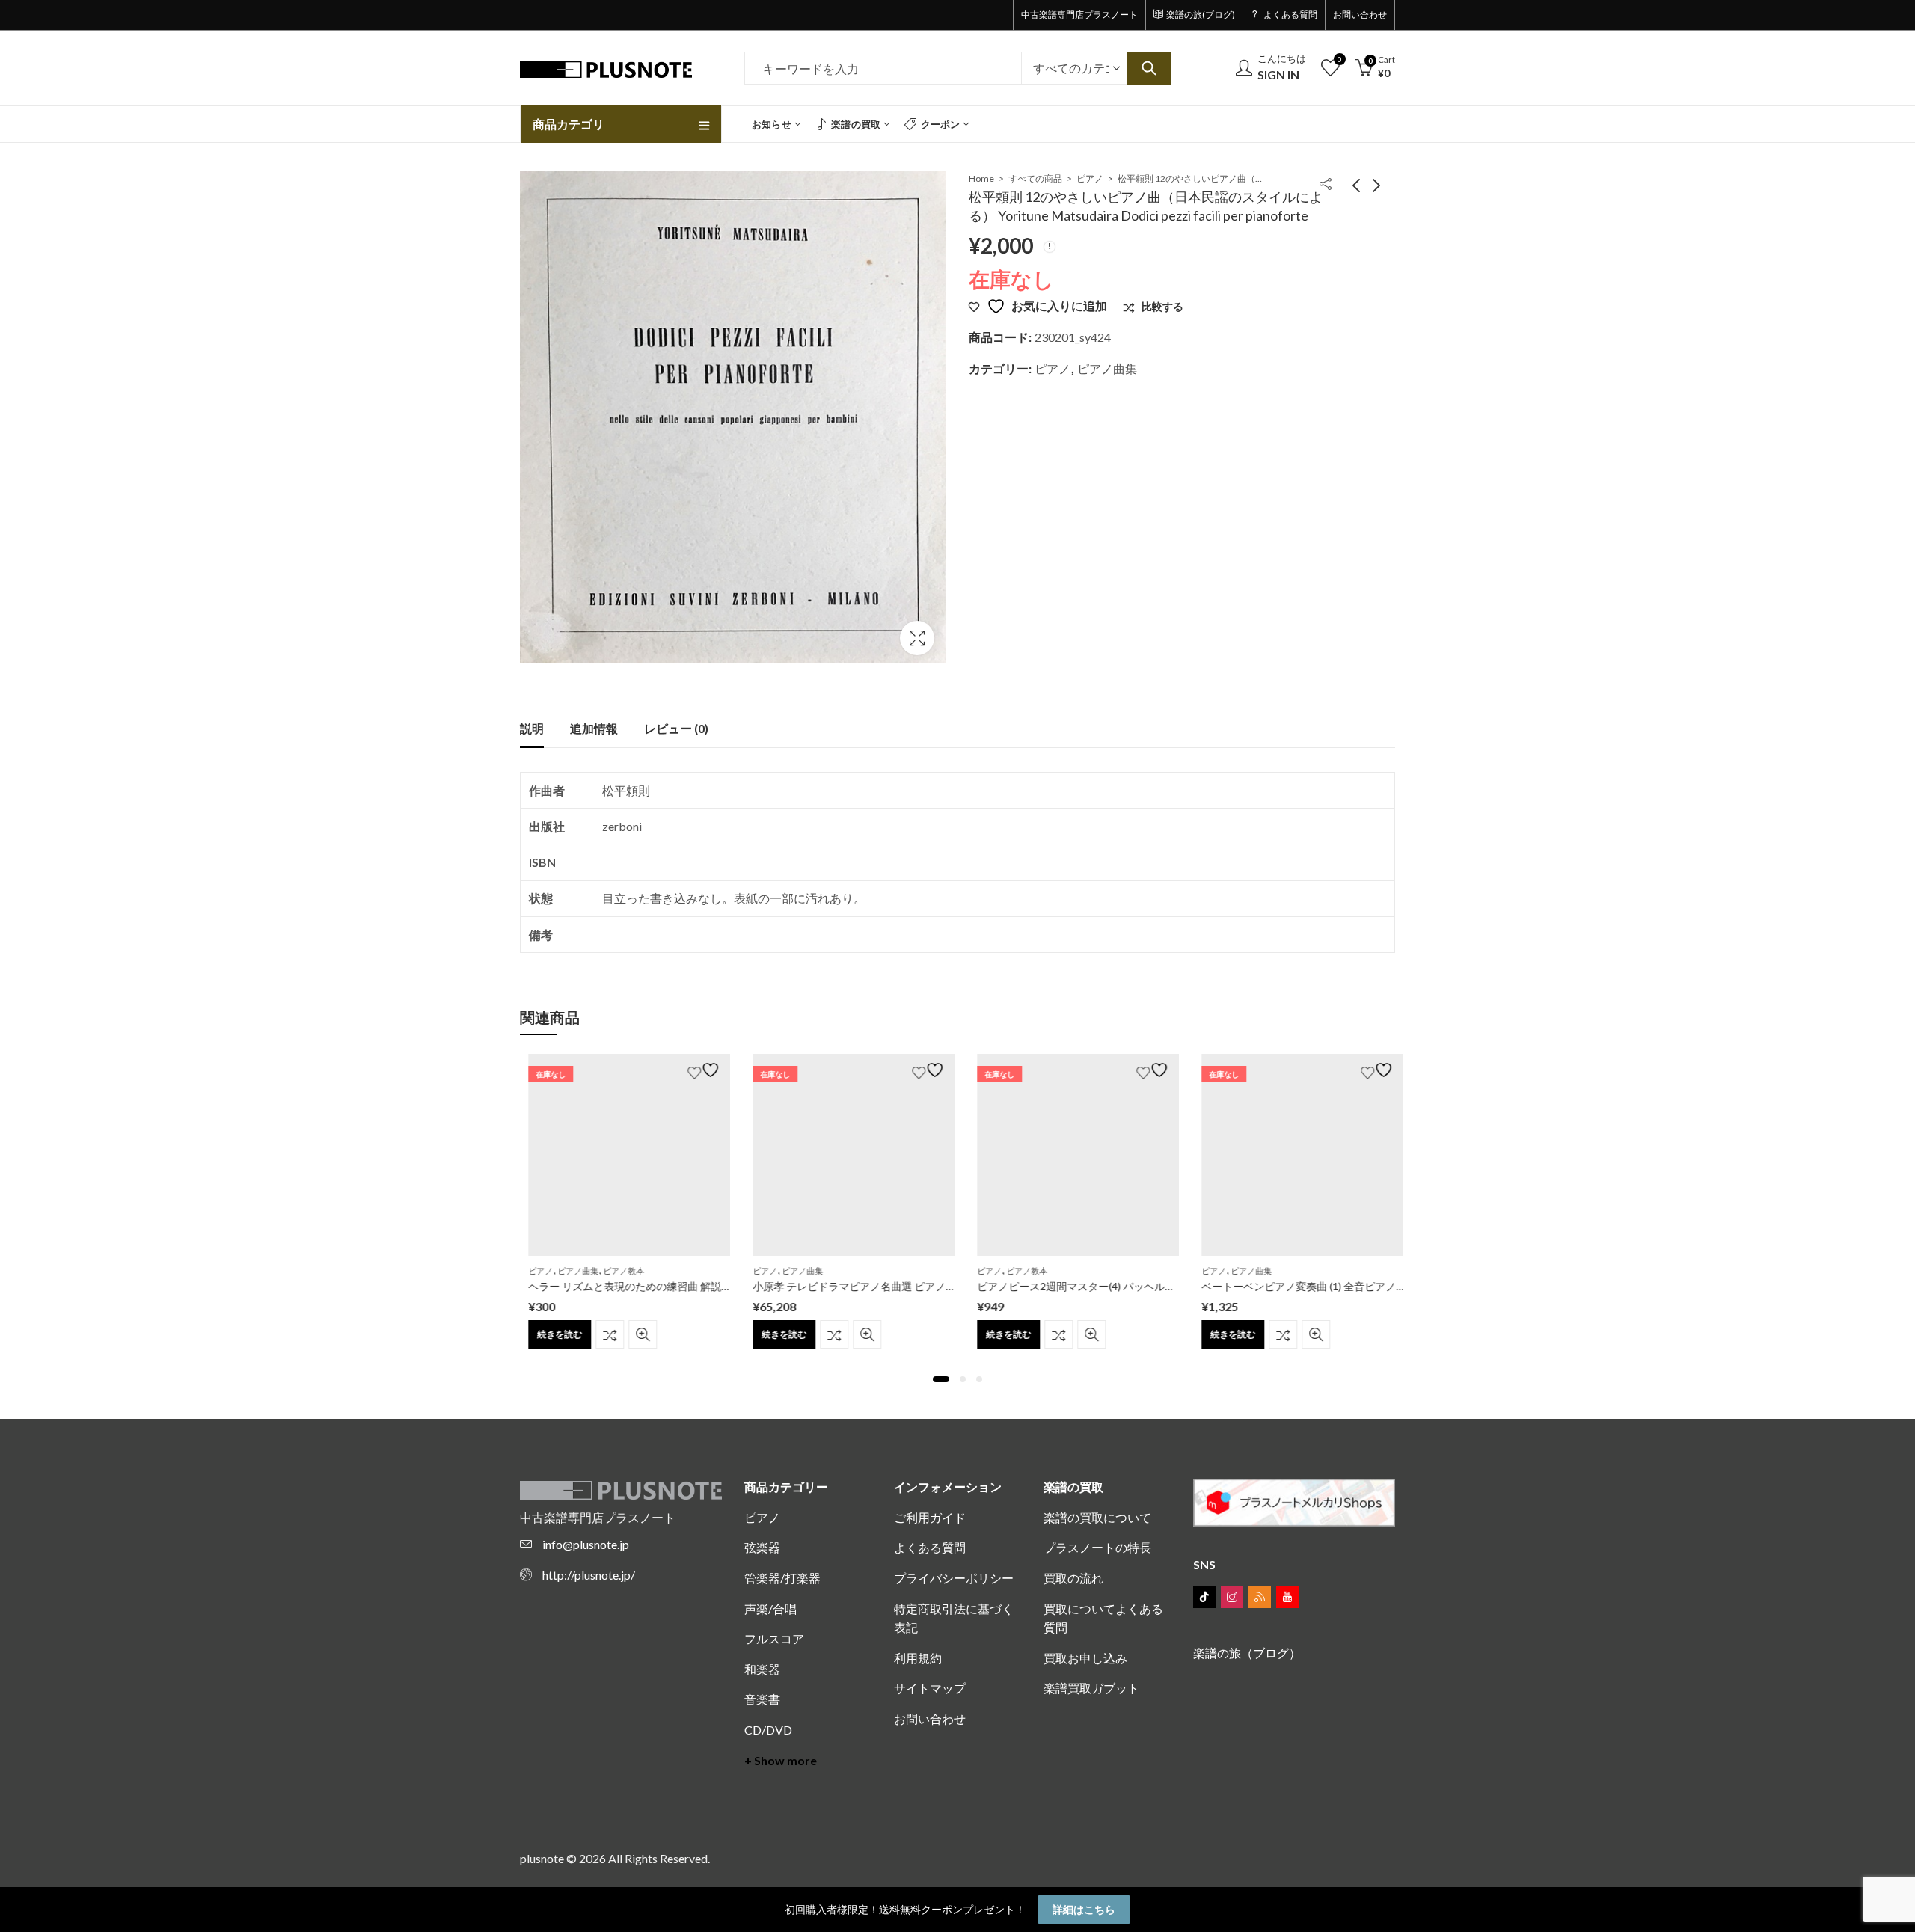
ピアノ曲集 (1107, 368)
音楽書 (762, 1699)
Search (1149, 68)
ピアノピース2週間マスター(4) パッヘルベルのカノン (1094, 1286)
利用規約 (918, 1658)
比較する (601, 1334)
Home (981, 178)
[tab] (532, 729)
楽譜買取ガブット (1091, 1688)
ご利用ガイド (930, 1517)
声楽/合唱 (770, 1609)
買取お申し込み (1085, 1658)
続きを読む (551, 1334)
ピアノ (1090, 178)
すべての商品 (1035, 178)
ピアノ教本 (615, 1270)
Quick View (634, 1334)
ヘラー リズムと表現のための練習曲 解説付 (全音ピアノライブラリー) (683, 1286)
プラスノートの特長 (1097, 1547)
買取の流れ (1073, 1578)
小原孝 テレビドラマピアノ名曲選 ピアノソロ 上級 (863, 1286)
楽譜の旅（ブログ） (1247, 1653)
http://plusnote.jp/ (589, 1575)
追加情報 (594, 728)
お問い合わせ (930, 1718)
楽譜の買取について (1097, 1517)
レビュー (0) (676, 728)
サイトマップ (930, 1688)
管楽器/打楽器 (782, 1578)
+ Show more (781, 1760)
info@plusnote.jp (586, 1544)
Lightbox (917, 638)
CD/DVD (768, 1730)
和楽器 (762, 1669)
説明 (532, 728)
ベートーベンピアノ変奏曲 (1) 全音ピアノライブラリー (1322, 1286)
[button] (941, 1379)
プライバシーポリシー (954, 1578)
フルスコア (774, 1638)
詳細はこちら (1084, 1909)
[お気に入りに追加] (697, 1070)
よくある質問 (930, 1547)
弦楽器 (762, 1547)
